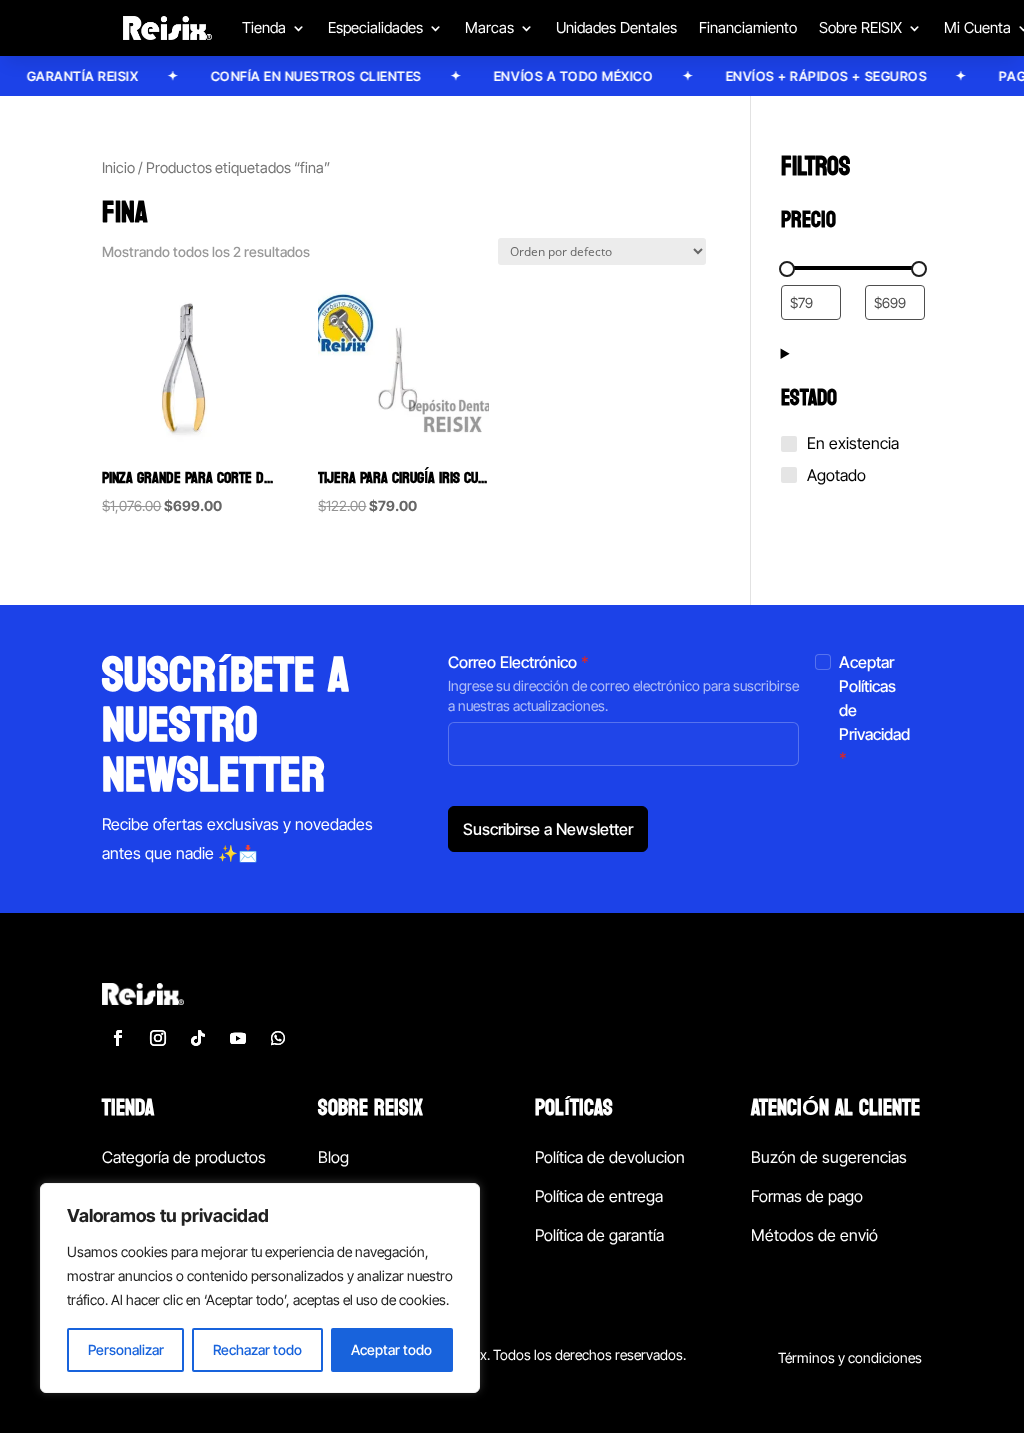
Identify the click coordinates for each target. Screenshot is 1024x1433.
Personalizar (126, 1349)
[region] (260, 1288)
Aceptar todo (391, 1349)
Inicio (118, 168)
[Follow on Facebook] (118, 1038)
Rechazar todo (257, 1349)
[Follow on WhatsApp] (278, 1038)
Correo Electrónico (518, 662)
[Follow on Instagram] (158, 1038)
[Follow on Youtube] (238, 1038)
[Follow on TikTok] (198, 1038)
